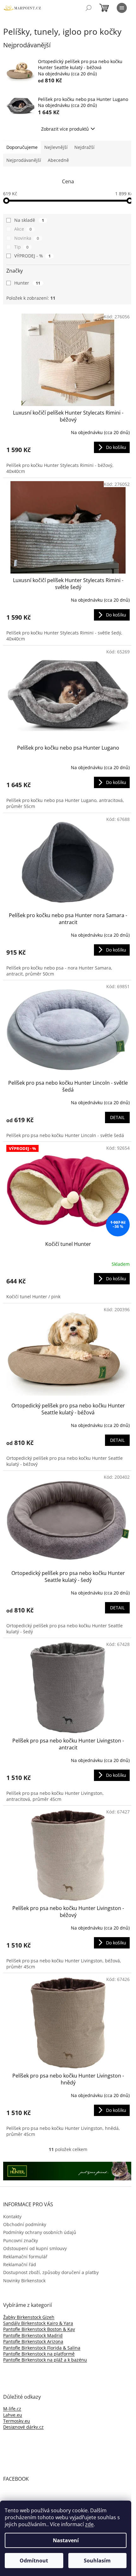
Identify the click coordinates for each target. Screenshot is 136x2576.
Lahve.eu (13, 2415)
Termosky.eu (17, 2421)
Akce (23, 229)
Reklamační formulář (25, 2257)
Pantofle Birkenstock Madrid (33, 2335)
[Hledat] (89, 8)
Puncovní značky (21, 2240)
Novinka (27, 238)
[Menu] (122, 8)
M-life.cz (12, 2409)
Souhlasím (97, 2561)
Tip (21, 247)
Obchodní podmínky (25, 2224)
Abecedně (58, 160)
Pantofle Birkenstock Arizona (33, 2341)
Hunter (27, 283)
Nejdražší (84, 147)
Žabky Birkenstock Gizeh (29, 2317)
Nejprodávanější (24, 160)
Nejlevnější (56, 147)
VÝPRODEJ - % (32, 256)
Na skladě (29, 220)
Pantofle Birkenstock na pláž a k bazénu (45, 2360)
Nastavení (66, 2540)
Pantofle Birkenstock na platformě (39, 2354)
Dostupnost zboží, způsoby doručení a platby (51, 2272)
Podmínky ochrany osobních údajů (40, 2232)
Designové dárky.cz (23, 2427)
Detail (117, 1117)
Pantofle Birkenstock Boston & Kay (39, 2329)
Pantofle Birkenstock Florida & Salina (42, 2348)
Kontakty (12, 2216)
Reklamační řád (20, 2264)
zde (89, 2524)
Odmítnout (34, 2561)
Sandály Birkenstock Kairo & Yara (38, 2323)
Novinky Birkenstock (24, 2281)
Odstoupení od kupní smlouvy (35, 2248)
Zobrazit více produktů (65, 129)
